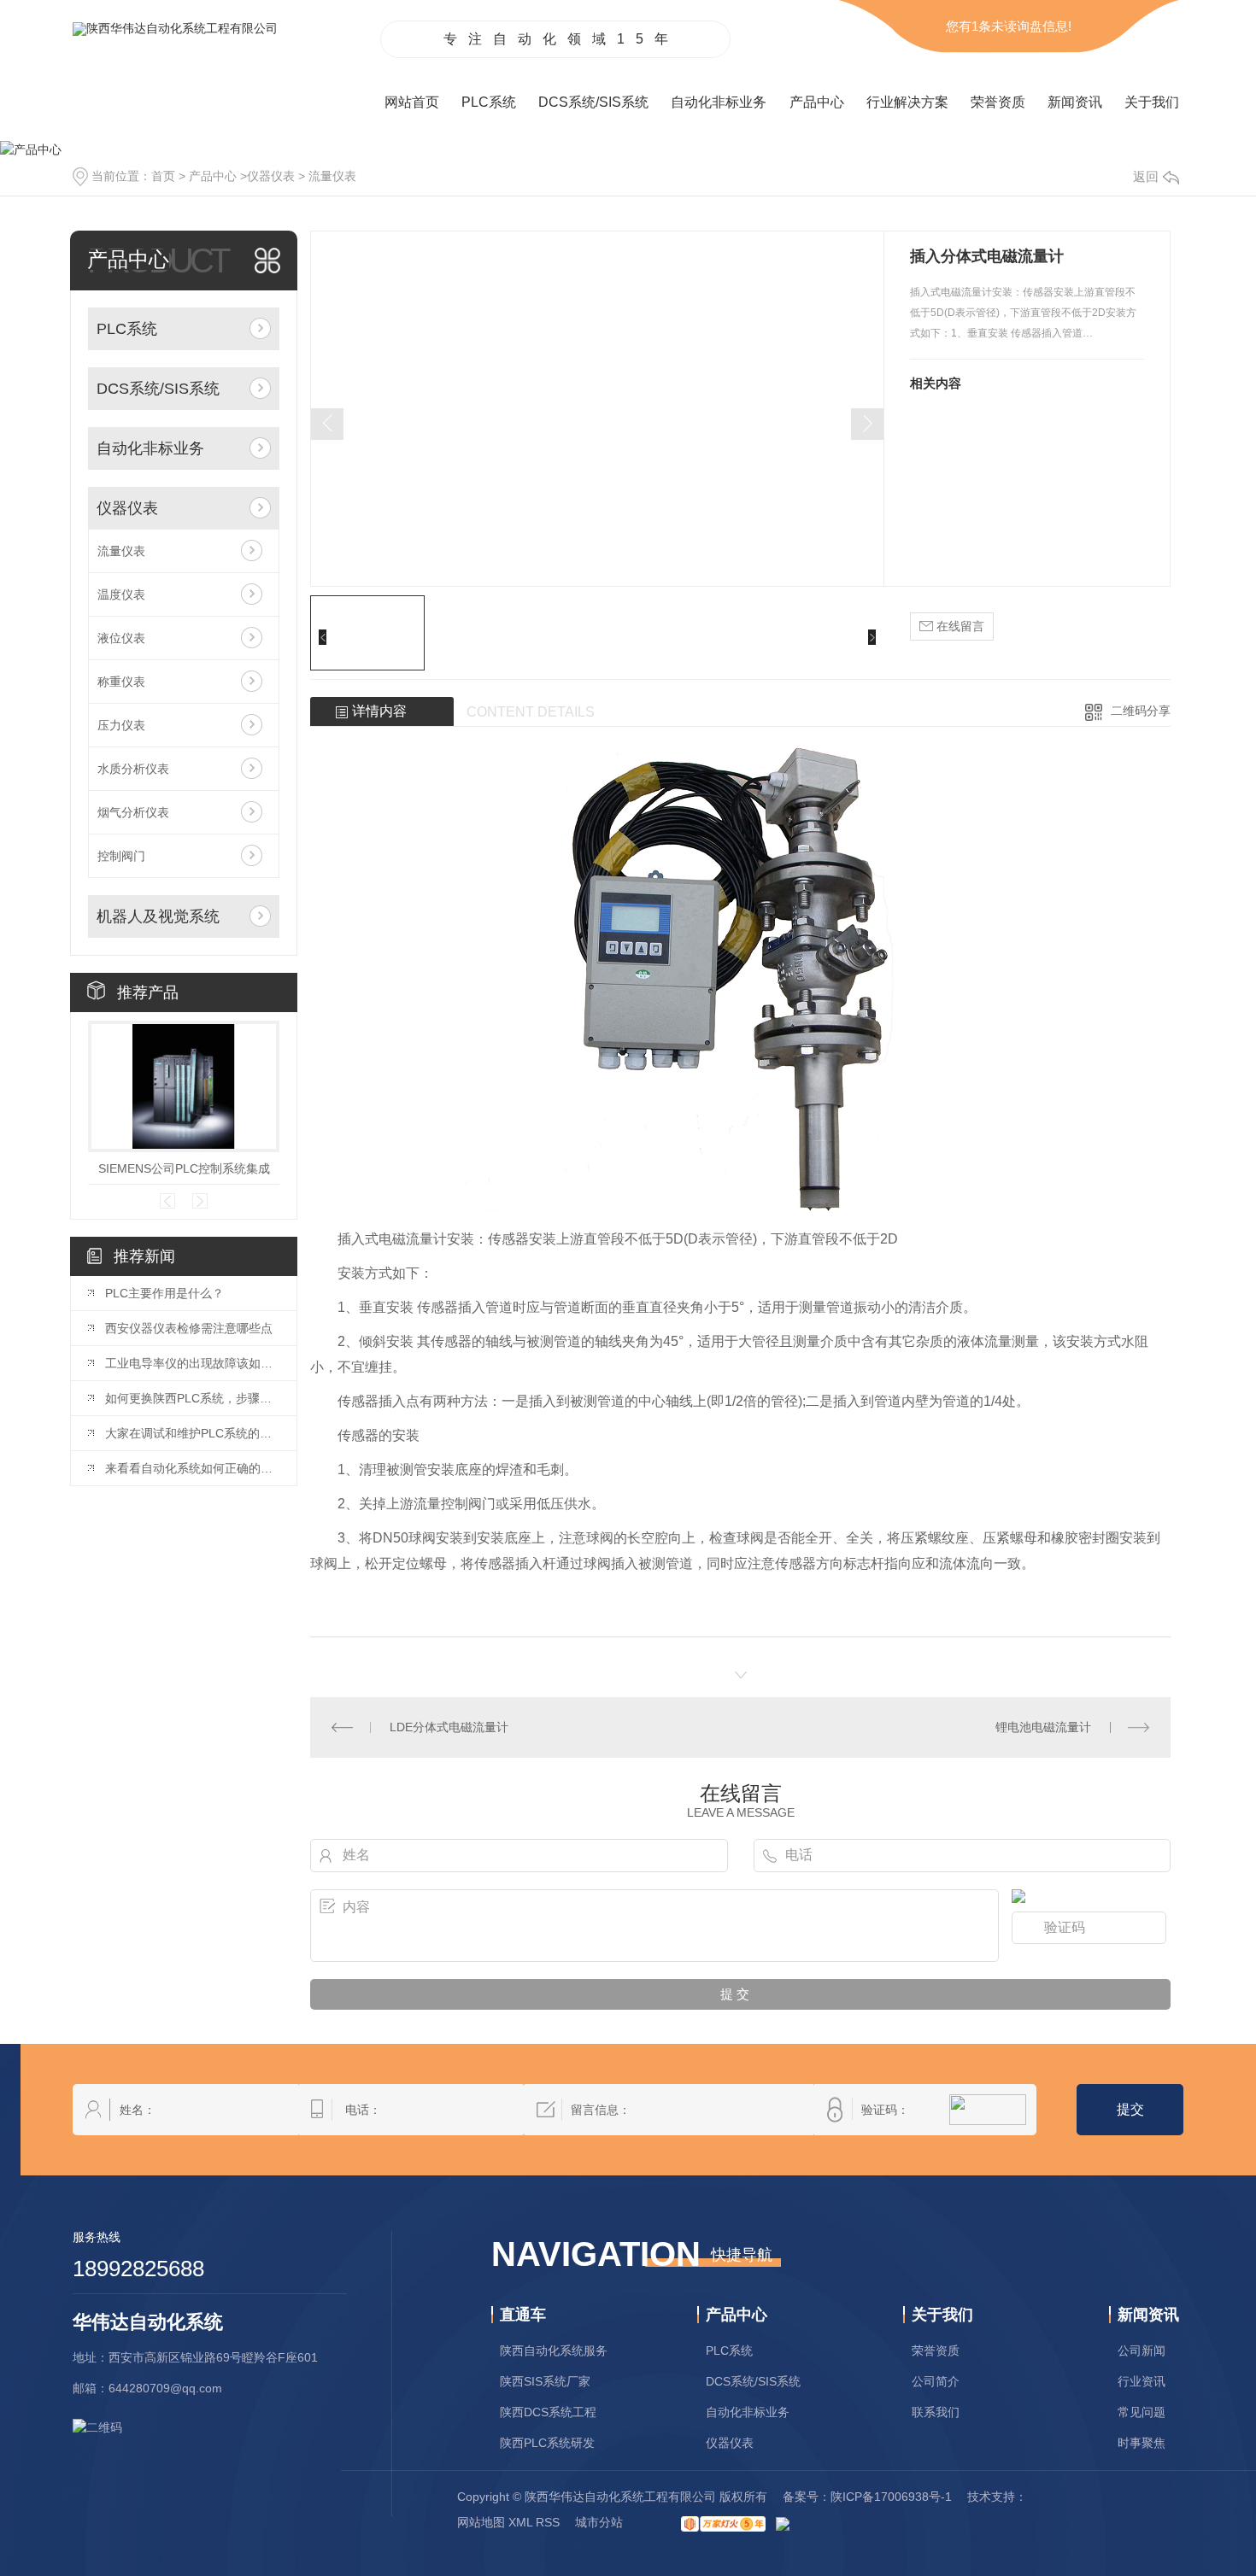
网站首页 (412, 102)
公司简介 (936, 2381)
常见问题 (1142, 2412)
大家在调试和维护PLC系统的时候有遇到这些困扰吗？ (192, 1433)
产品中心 (817, 102)
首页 (163, 176)
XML (520, 2522)
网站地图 (481, 2522)
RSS (548, 2522)
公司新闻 (1142, 2351)
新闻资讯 (1075, 102)
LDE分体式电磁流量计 (449, 1727)
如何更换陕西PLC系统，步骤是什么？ (192, 1398)
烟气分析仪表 (133, 812)
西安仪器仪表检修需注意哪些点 (189, 1328)
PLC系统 (489, 102)
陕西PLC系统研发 (547, 2443)
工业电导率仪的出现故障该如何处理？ (192, 1363)
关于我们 (1152, 102)
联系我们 (936, 2412)
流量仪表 (332, 176)
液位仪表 (121, 638)
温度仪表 (121, 594)
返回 (1146, 176)
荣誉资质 (998, 102)
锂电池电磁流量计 (1043, 1727)
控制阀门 (121, 856)
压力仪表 (121, 725)
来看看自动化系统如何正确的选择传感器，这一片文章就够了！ (192, 1468)
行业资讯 (1142, 2381)
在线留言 (959, 626)
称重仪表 (121, 682)
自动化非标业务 (719, 102)
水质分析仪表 (133, 769)
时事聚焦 (1142, 2443)
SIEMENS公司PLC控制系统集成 (184, 1168)
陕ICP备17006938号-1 (891, 2497)
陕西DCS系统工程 (548, 2412)
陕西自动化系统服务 (554, 2351)
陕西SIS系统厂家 (545, 2381)
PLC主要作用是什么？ (164, 1293)
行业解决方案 (907, 102)
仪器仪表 (271, 176)
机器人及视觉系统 (158, 916)
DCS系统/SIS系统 (593, 102)
